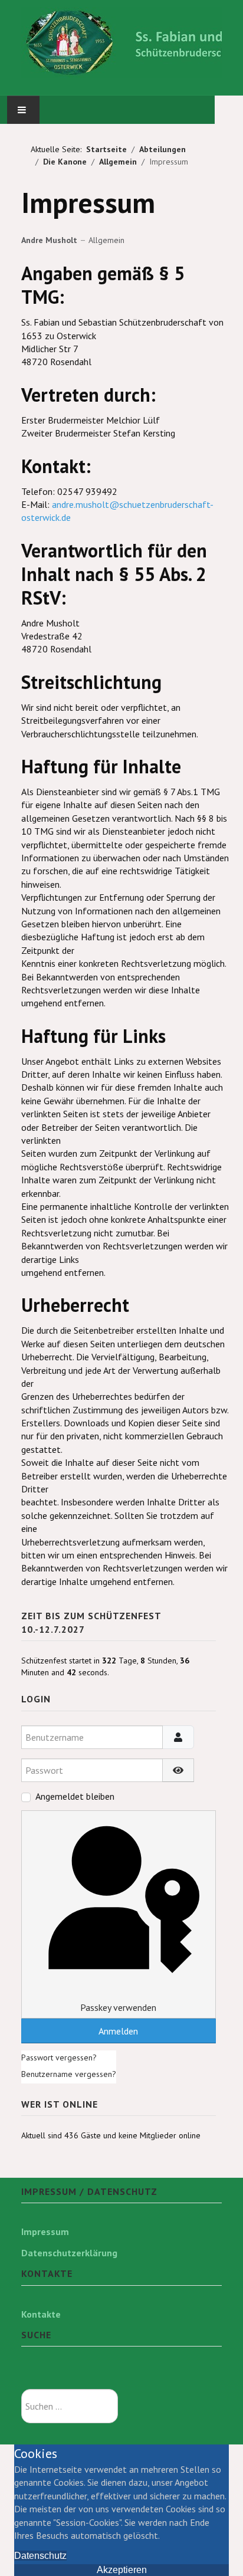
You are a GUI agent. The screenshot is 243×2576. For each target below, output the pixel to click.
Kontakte (41, 2314)
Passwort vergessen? (59, 2057)
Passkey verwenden (118, 2007)
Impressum (45, 2232)
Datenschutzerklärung (69, 2253)
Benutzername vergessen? (69, 2074)
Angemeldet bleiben (75, 1796)
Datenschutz (40, 2556)
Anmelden (118, 2031)
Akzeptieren (122, 2570)
